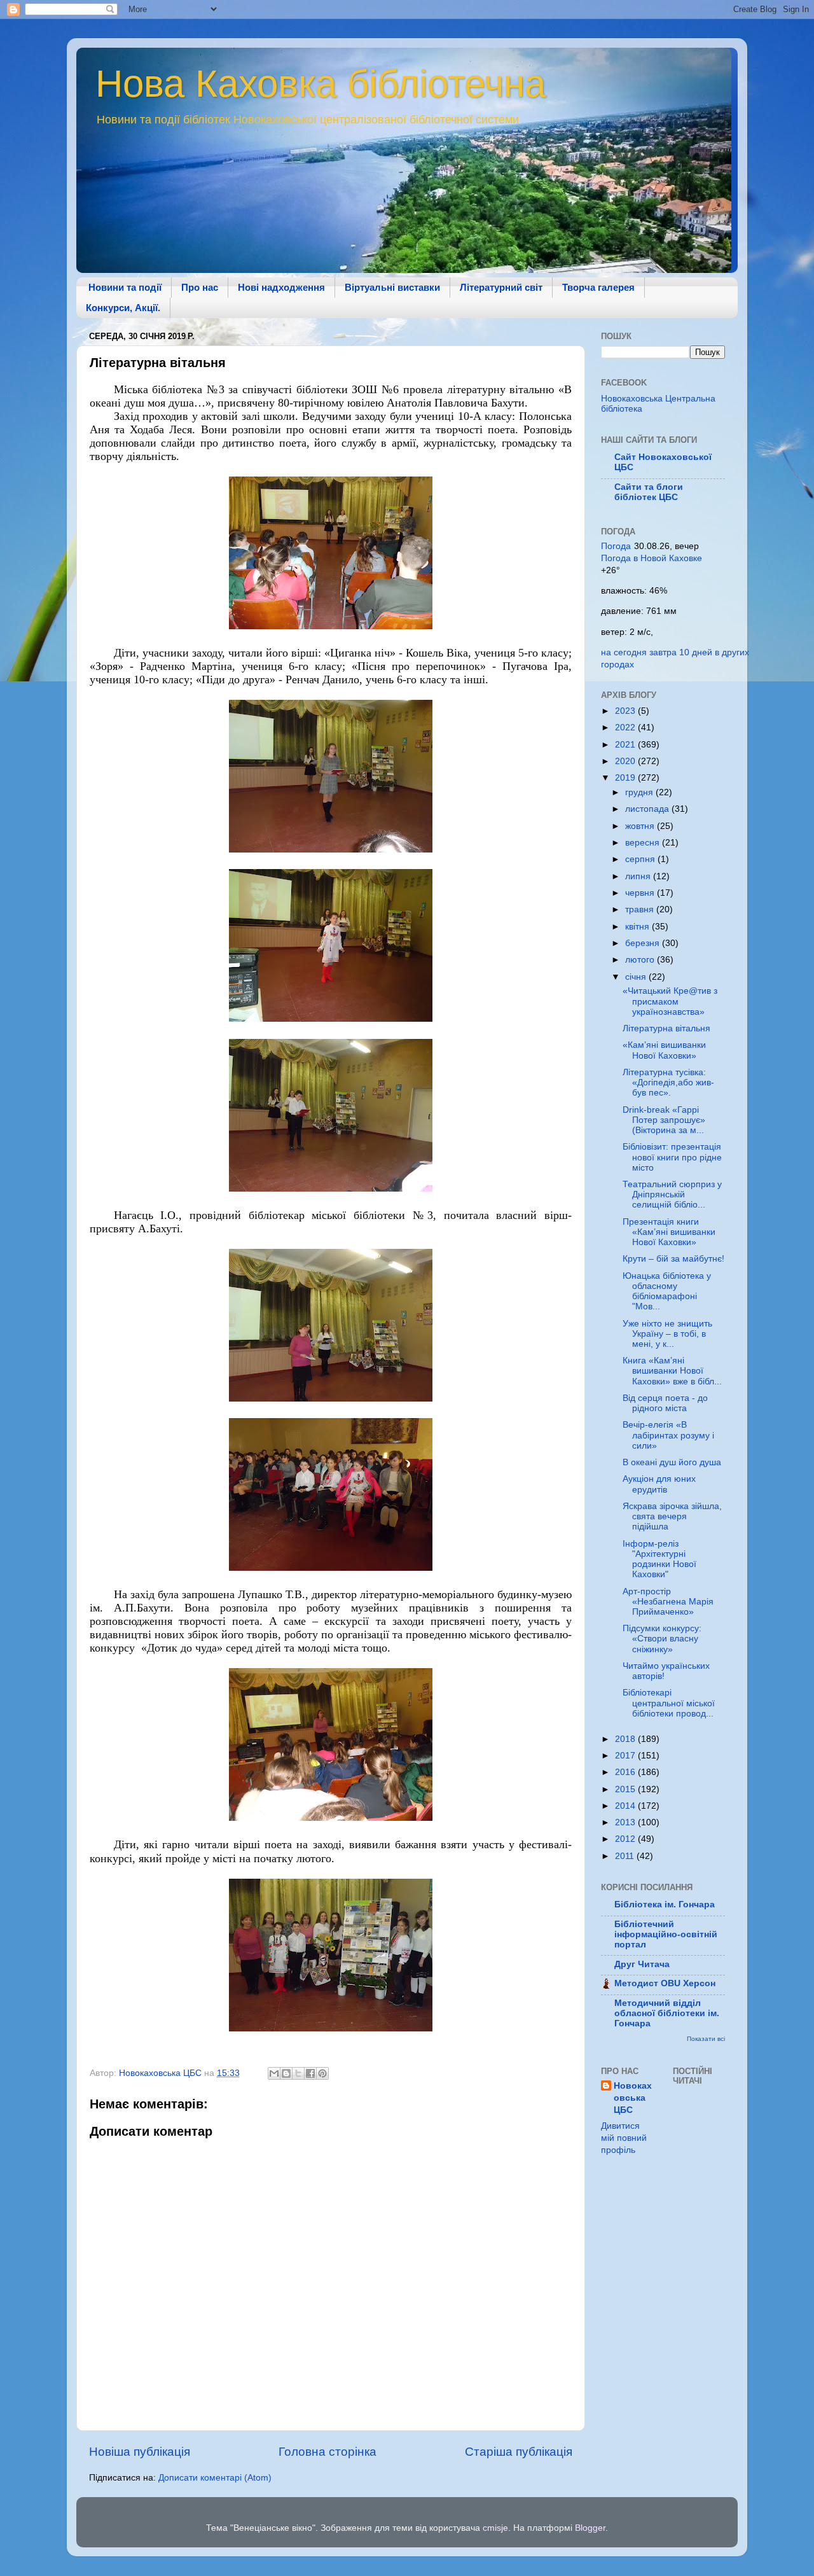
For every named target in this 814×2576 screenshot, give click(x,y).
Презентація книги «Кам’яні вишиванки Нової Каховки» (669, 1232)
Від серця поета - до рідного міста (665, 1403)
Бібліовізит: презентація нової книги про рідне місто (672, 1157)
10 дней (696, 652)
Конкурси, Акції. (123, 308)
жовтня (641, 826)
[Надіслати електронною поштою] (274, 2073)
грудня (640, 792)
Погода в (652, 558)
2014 (626, 1806)
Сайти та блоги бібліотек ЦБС (649, 492)
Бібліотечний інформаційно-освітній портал (666, 1934)
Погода (616, 546)
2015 (626, 1789)
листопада (648, 809)
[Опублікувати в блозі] (286, 2073)
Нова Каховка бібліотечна (321, 84)
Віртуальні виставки (392, 287)
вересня (644, 843)
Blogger (590, 2528)
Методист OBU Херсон (665, 1983)
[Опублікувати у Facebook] (310, 2073)
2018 (626, 1739)
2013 (626, 1822)
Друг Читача (642, 1964)
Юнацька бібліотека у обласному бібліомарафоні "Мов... (667, 1291)
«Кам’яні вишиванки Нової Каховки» (664, 1050)
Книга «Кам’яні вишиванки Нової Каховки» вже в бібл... (672, 1371)
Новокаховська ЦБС (633, 2098)
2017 (626, 1756)
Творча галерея (598, 287)
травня (641, 909)
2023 (626, 711)
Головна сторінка (328, 2452)
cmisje (495, 2528)
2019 (626, 778)
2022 (626, 728)
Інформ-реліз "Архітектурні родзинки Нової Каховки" (659, 1559)
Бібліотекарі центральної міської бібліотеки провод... (669, 1703)
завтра (663, 652)
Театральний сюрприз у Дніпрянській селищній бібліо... (672, 1194)
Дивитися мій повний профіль (624, 2138)
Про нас (200, 287)
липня (639, 876)
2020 (626, 761)
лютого (641, 960)
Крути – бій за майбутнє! (673, 1259)
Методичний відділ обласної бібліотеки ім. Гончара (667, 2013)
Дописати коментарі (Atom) (215, 2478)
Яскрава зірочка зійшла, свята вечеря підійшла (672, 1516)
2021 (626, 745)
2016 (626, 1772)
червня (641, 893)
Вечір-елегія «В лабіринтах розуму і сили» (668, 1435)
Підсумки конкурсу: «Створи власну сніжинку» (662, 1639)
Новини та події (125, 287)
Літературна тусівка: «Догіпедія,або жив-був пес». (668, 1083)
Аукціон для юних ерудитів (659, 1484)
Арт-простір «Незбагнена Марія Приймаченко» (668, 1602)
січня (637, 977)
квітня (638, 927)
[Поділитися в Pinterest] (322, 2073)
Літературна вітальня (666, 1028)
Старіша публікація (519, 2452)
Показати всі (706, 2039)
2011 (626, 1856)
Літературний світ (501, 287)
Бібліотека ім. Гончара (665, 1904)
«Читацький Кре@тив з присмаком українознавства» (670, 1001)
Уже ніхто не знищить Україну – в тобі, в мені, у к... (667, 1334)
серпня (641, 859)
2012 (626, 1839)
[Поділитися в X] (298, 2073)
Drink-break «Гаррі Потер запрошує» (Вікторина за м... (664, 1120)
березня (644, 943)
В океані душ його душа (672, 1462)
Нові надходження (281, 287)
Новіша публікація (140, 2452)
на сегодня (624, 652)
